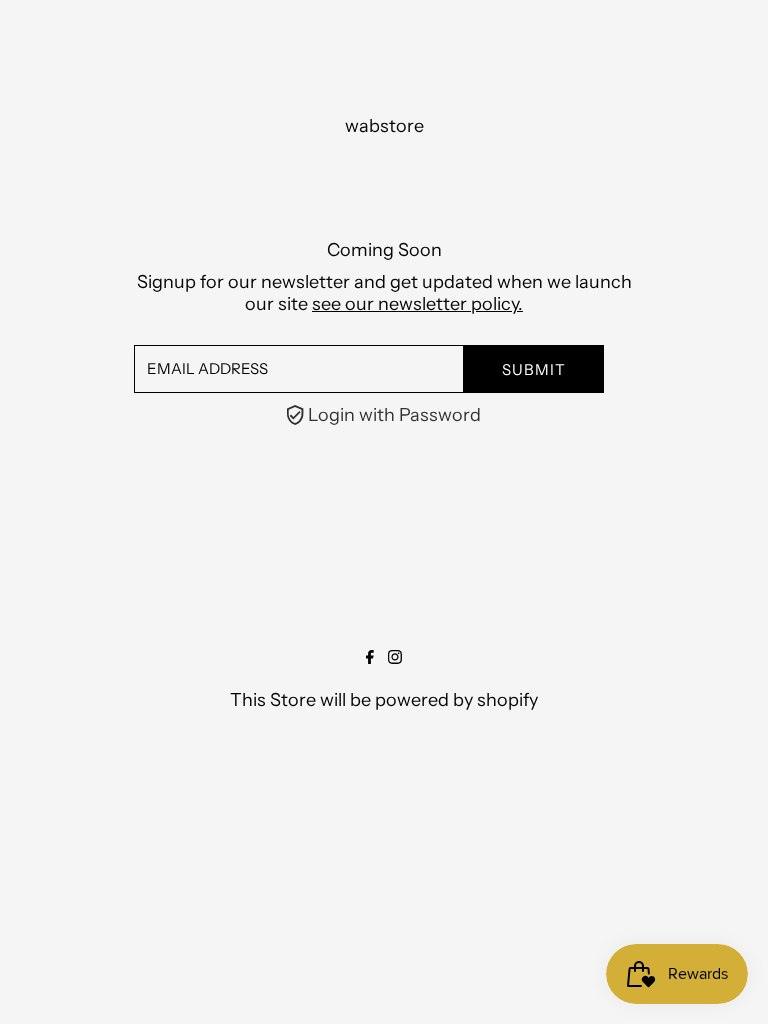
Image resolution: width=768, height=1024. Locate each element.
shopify (507, 700)
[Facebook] (370, 658)
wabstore (384, 126)
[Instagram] (395, 658)
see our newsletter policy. (417, 304)
